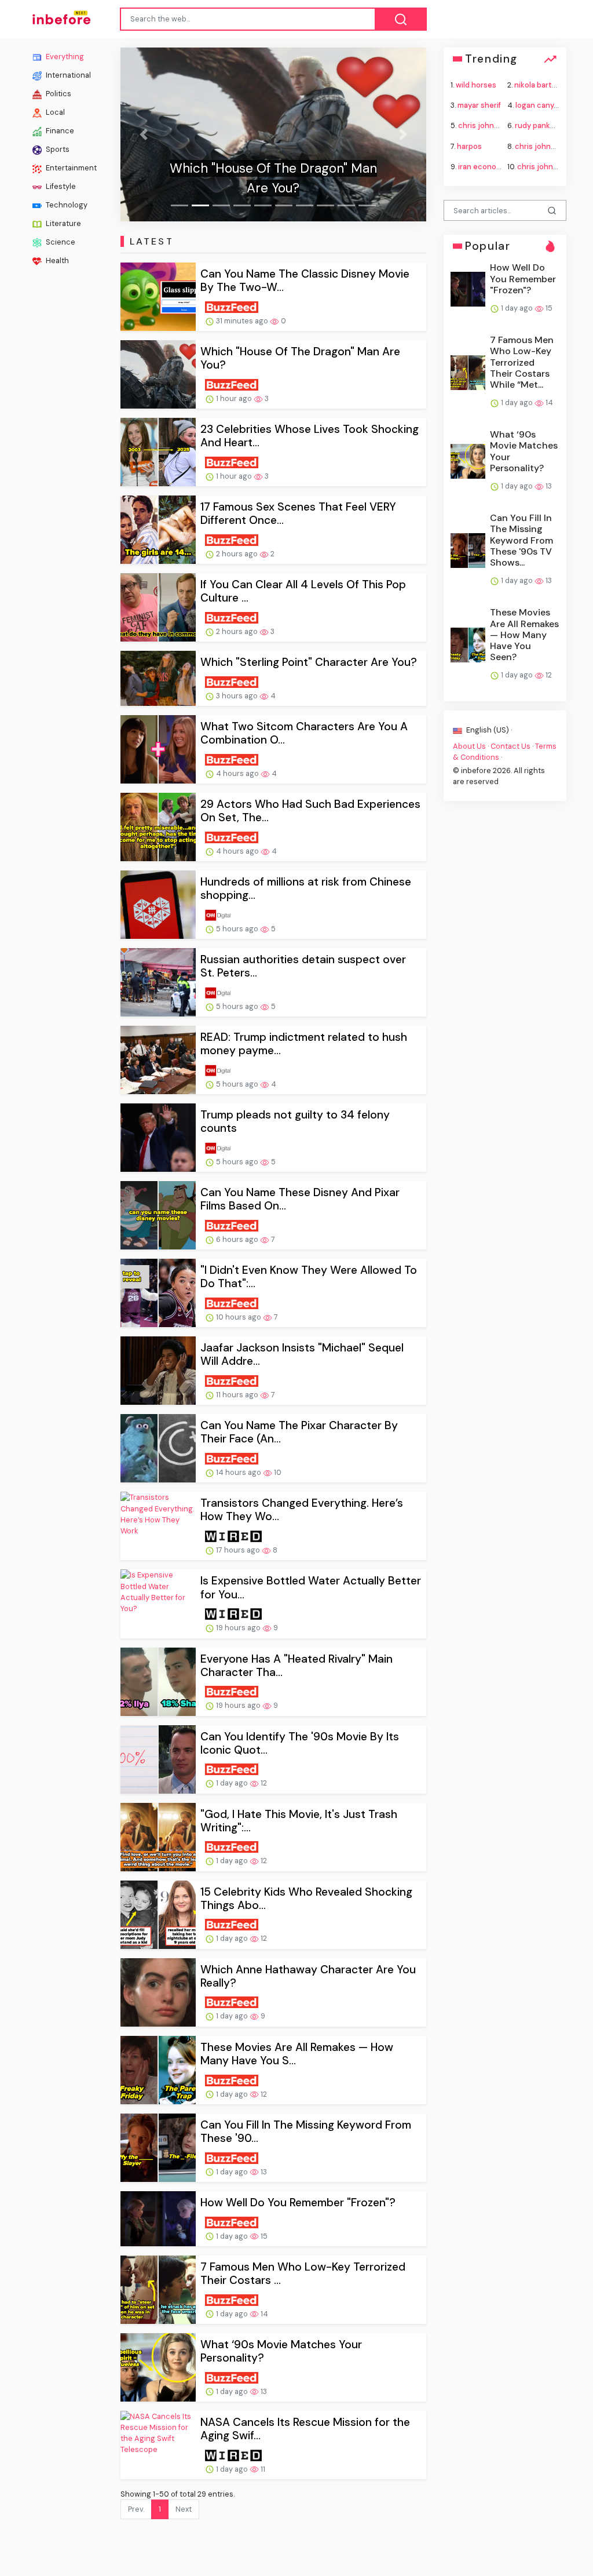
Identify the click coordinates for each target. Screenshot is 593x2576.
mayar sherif (479, 105)
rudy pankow (538, 125)
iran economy (482, 166)
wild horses (476, 85)
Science (60, 242)
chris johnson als (545, 146)
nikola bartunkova (546, 85)
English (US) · (488, 730)
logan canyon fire (546, 105)
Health (56, 260)
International (67, 75)
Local (54, 112)
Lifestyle (60, 186)
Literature (63, 223)
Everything (64, 57)
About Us (469, 746)
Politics (58, 94)
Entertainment (70, 168)
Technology (66, 205)
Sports (57, 149)
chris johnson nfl (488, 125)
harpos (469, 146)
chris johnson (542, 166)
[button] (143, 134)
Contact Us (510, 746)
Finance (59, 131)
